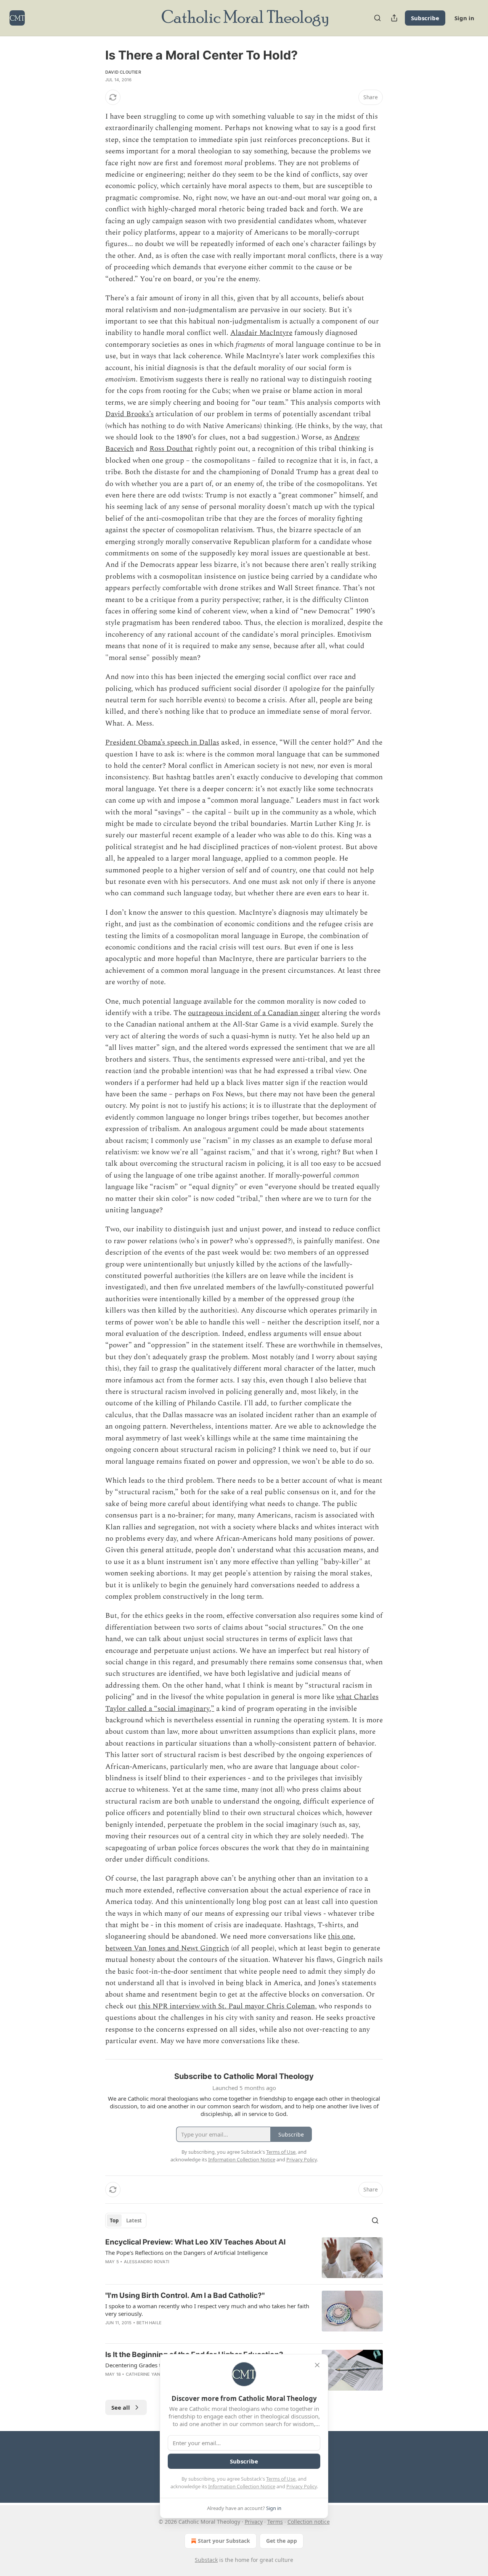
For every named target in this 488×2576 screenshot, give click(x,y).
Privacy (254, 2522)
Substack (206, 2560)
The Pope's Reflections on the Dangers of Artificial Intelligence (186, 2253)
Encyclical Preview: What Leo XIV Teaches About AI (195, 2242)
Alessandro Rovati (147, 2262)
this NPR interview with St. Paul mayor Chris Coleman (227, 2006)
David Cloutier (123, 72)
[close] (317, 2365)
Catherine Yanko (146, 2374)
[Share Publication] (394, 18)
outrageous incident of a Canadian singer (254, 1013)
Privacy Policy (302, 2486)
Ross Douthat (171, 449)
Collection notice (309, 2522)
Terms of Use (281, 2479)
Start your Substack (224, 2541)
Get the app (282, 2541)
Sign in (464, 18)
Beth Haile (149, 2323)
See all (121, 2407)
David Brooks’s (129, 414)
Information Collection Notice (242, 2486)
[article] (244, 2258)
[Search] (377, 18)
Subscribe (425, 18)
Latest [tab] (134, 2220)
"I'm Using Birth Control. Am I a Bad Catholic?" (185, 2295)
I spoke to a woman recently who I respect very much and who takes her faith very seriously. (207, 2310)
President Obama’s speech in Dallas (162, 743)
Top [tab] (114, 2220)
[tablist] (126, 2220)
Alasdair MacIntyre (261, 333)
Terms (275, 2522)
